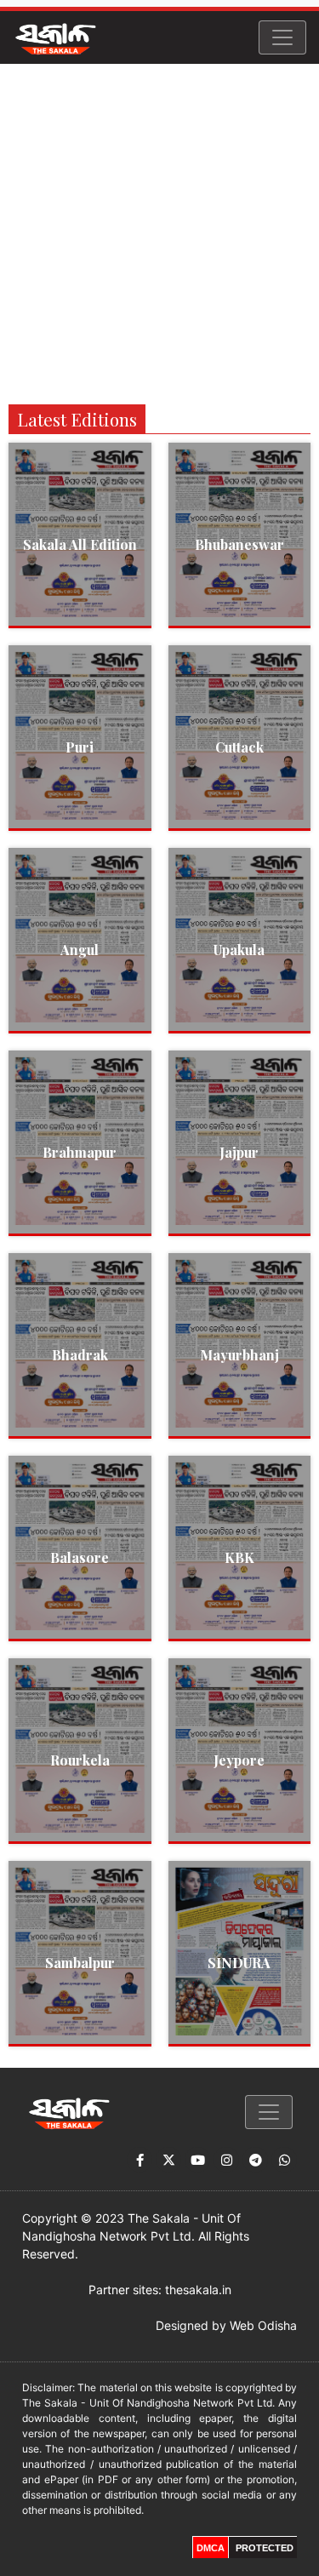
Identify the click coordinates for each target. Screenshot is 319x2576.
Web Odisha (263, 2325)
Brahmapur (80, 1152)
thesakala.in (198, 2290)
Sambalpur (80, 1963)
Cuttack (239, 747)
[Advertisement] (159, 232)
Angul (80, 950)
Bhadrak (80, 1355)
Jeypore (239, 1760)
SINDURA (239, 1963)
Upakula (239, 950)
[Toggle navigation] (282, 37)
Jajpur (239, 1152)
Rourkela (80, 1760)
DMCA (211, 2548)
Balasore (80, 1557)
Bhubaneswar (239, 544)
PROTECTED (265, 2548)
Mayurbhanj (239, 1355)
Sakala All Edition (80, 544)
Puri (80, 747)
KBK (239, 1557)
